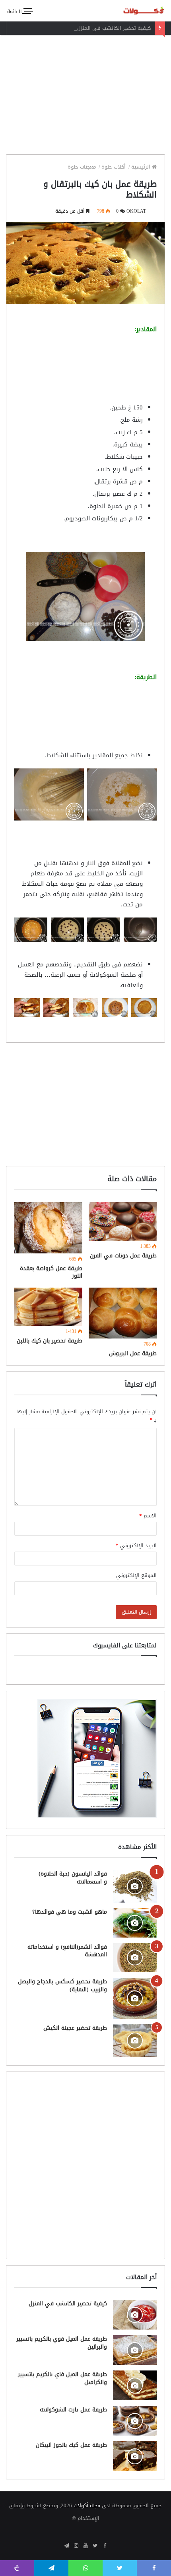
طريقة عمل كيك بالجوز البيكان (71, 2445)
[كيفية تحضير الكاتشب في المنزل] (135, 2315)
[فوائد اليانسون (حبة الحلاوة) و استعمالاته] (135, 1886)
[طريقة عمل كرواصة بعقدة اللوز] (48, 1228)
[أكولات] (137, 11)
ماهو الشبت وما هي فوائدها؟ (70, 1912)
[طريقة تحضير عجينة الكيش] (135, 2041)
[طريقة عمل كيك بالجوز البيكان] (135, 2456)
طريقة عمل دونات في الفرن (123, 1256)
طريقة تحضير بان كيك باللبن (50, 1341)
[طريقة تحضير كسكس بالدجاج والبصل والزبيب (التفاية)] (135, 1998)
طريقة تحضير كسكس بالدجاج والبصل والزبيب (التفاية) (62, 1985)
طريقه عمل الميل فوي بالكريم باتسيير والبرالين (62, 2343)
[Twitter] (95, 2546)
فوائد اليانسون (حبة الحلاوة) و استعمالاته (73, 1878)
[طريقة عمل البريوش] (123, 1313)
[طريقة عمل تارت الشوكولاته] (135, 2421)
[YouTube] (85, 2546)
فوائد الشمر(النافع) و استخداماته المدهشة (67, 1951)
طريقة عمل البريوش (133, 1353)
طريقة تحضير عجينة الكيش (75, 2028)
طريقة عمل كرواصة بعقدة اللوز (51, 1272)
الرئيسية (142, 167)
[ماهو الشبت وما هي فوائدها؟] (135, 1923)
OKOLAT (136, 211)
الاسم (148, 1516)
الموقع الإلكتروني (136, 1575)
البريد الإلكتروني (136, 1545)
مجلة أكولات (87, 2505)
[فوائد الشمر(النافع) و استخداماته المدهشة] (135, 1958)
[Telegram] (66, 2546)
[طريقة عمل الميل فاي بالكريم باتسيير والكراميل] (135, 2385)
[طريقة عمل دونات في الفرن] (123, 1221)
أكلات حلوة (114, 167)
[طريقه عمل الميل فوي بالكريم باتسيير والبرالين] (135, 2350)
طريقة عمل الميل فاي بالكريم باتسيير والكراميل (62, 2378)
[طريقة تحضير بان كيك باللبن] (48, 1307)
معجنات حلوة (83, 167)
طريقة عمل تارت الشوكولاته (73, 2410)
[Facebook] (105, 2546)
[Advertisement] (85, 93)
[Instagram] (76, 2546)
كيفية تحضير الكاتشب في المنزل (114, 28)
